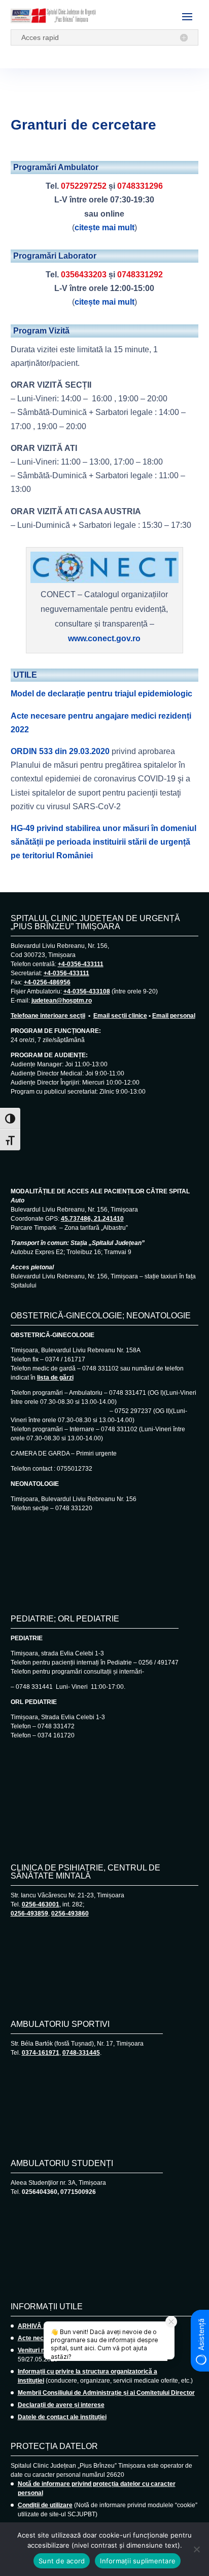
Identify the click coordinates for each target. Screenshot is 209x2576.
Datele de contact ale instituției (62, 2417)
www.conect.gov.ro (104, 638)
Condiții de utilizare (45, 2505)
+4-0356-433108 (87, 991)
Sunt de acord (62, 2561)
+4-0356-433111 (81, 964)
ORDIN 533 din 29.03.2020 (60, 751)
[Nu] (196, 2549)
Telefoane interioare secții (48, 1016)
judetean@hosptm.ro (62, 1001)
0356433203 (84, 275)
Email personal (174, 1016)
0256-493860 (70, 1914)
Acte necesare (39, 2338)
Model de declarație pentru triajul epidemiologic (101, 694)
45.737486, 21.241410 (92, 1219)
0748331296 (140, 186)
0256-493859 (29, 1914)
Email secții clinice (120, 1016)
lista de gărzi (55, 1378)
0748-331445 (81, 2053)
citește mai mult (104, 227)
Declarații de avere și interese (61, 2405)
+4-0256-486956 (47, 982)
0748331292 (140, 275)
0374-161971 (41, 2053)
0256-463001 (41, 1904)
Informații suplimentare (138, 2561)
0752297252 (84, 186)
